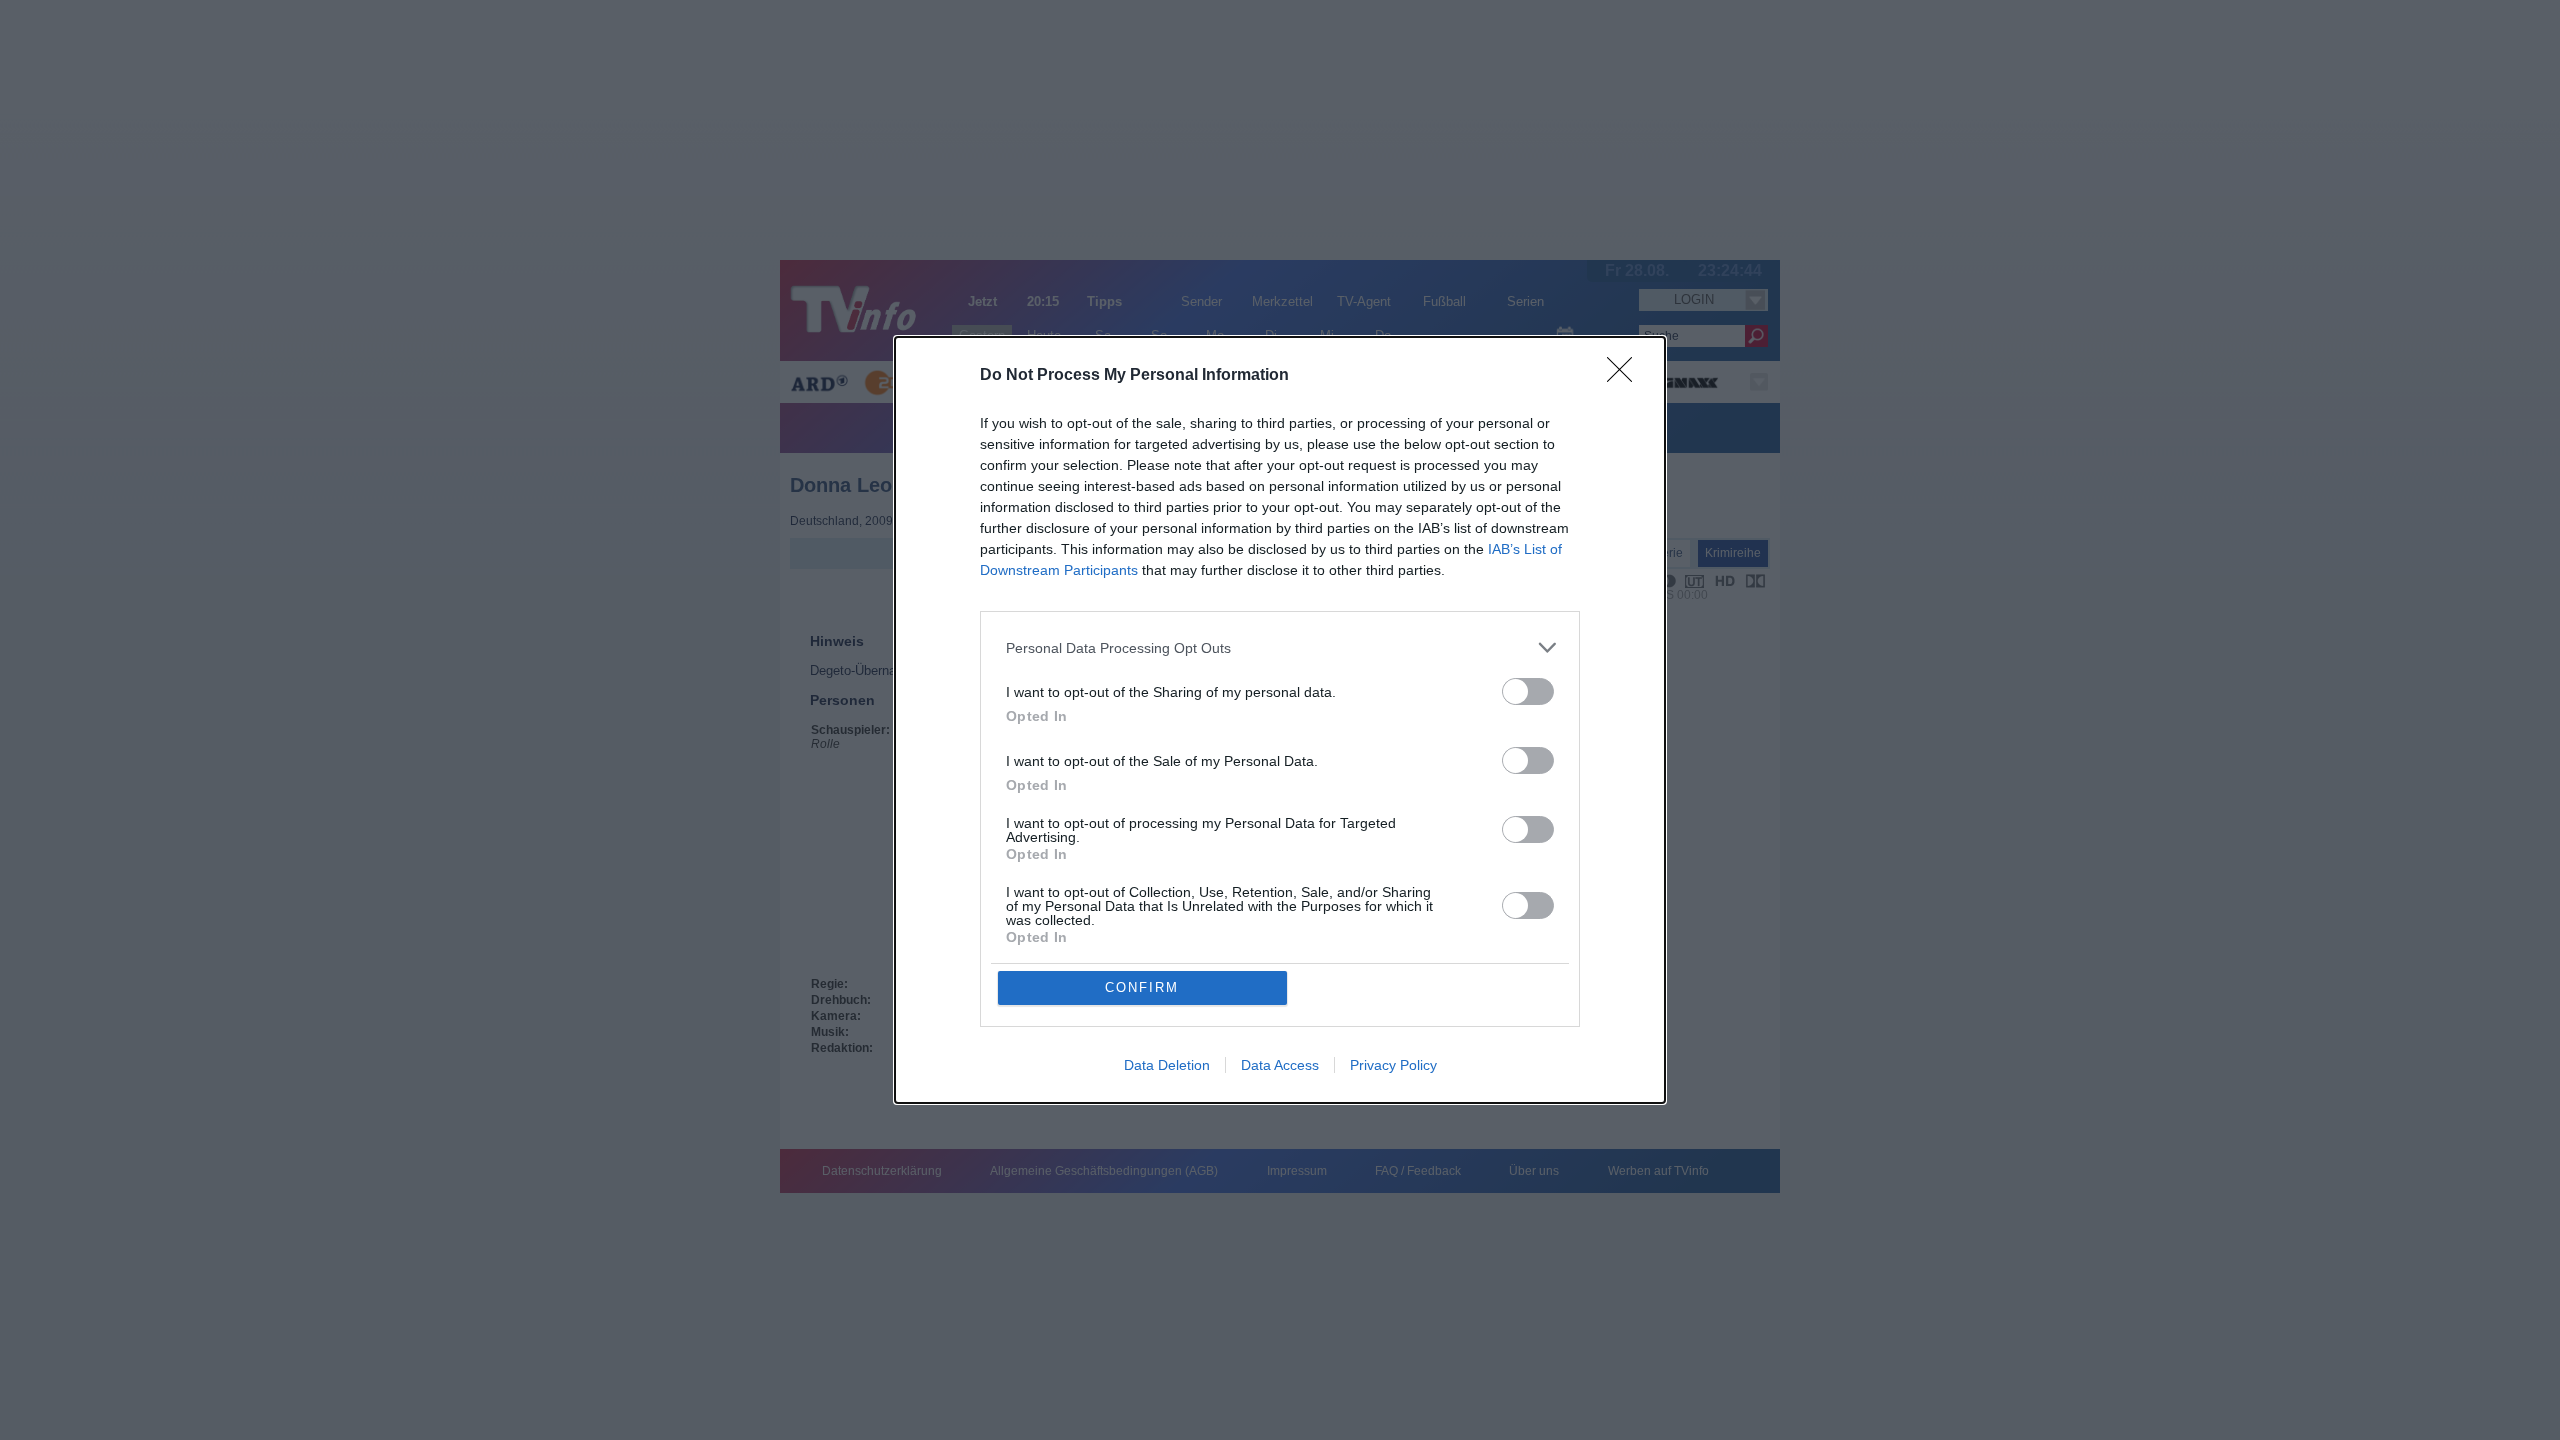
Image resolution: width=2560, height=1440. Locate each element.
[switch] (1528, 691)
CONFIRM (1142, 987)
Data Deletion (1167, 1065)
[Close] (1626, 376)
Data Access (1280, 1065)
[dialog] (1280, 720)
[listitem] (1280, 647)
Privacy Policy (1393, 1065)
